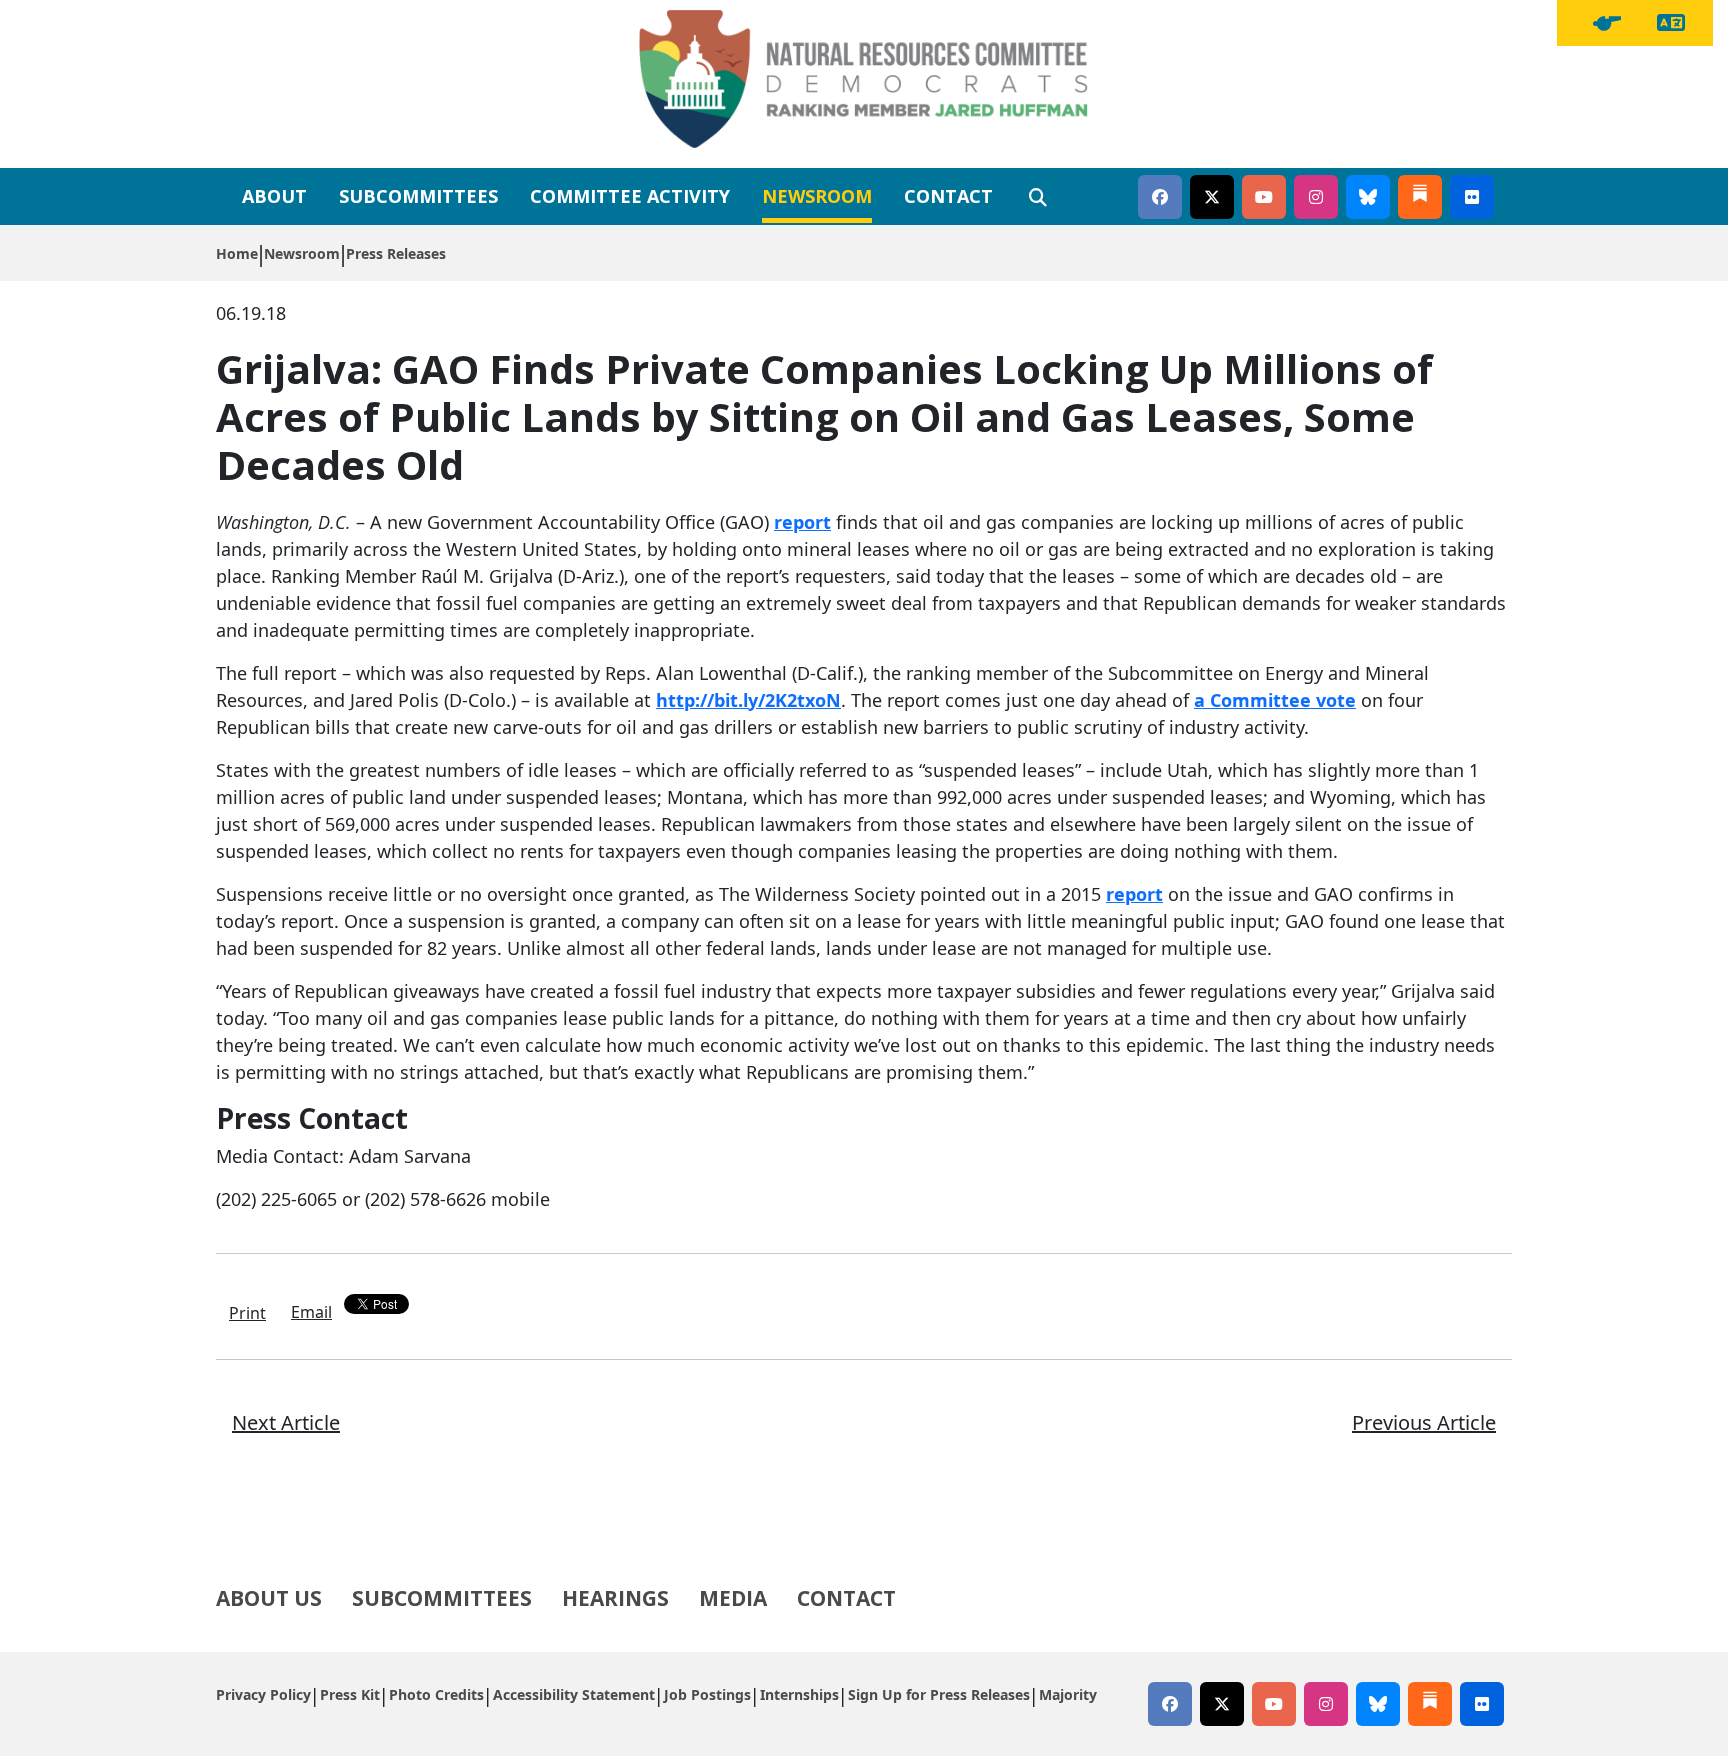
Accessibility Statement (574, 1694)
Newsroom (817, 196)
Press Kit (350, 1694)
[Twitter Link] (1212, 197)
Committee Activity (630, 196)
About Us (269, 1598)
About (274, 196)
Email (311, 1312)
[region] (1607, 23)
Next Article (286, 1422)
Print (247, 1313)
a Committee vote (1275, 700)
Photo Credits (436, 1694)
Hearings (615, 1598)
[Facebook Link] (1160, 197)
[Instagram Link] (1316, 197)
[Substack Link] (1420, 197)
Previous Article (1424, 1422)
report (802, 522)
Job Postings (707, 1694)
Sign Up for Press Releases (939, 1694)
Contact (948, 196)
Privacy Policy (263, 1694)
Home (237, 253)
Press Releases (396, 253)
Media (733, 1598)
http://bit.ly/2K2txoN (748, 700)
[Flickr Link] (1472, 197)
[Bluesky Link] (1368, 197)
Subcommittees (418, 196)
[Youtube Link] (1264, 197)
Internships (799, 1694)
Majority (1068, 1694)
